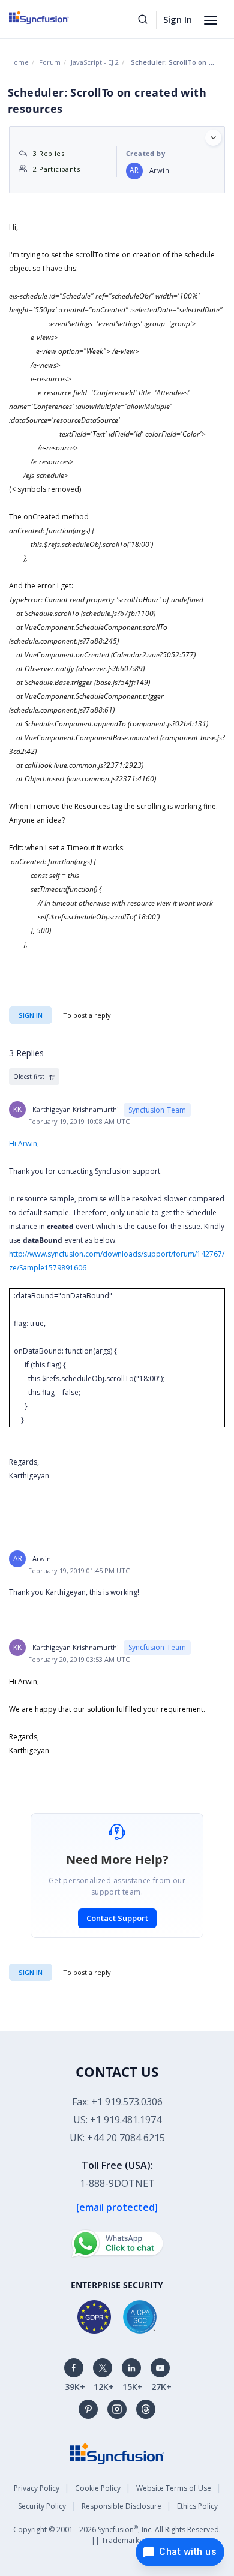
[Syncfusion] (117, 2453)
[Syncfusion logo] (52, 17)
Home (19, 62)
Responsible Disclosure (121, 2506)
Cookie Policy (98, 2488)
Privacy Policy (37, 2488)
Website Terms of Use (174, 2488)
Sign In (178, 19)
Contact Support (117, 1918)
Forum (50, 62)
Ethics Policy (197, 2506)
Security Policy (42, 2506)
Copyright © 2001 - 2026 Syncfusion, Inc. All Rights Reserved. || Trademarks (117, 2534)
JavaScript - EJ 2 (95, 62)
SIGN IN (31, 1972)
